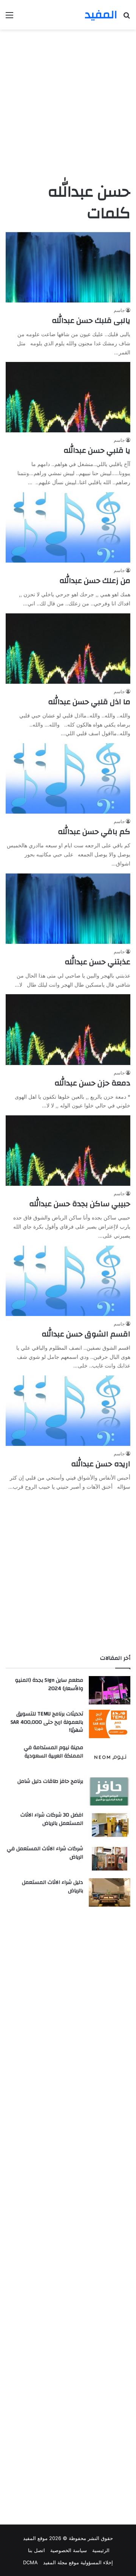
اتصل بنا (36, 2550)
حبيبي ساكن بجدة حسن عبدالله (80, 1204)
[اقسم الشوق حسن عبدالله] (68, 1281)
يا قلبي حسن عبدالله (97, 450)
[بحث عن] (127, 18)
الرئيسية (101, 2550)
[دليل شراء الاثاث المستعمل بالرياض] (110, 1892)
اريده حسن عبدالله (101, 1464)
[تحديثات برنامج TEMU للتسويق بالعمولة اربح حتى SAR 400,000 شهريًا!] (110, 1724)
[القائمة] (9, 18)
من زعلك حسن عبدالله (95, 581)
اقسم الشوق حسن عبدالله (86, 1334)
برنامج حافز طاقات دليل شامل (50, 1781)
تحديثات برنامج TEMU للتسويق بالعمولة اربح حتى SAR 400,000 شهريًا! (47, 1722)
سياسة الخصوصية (69, 2550)
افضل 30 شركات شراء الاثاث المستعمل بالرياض (52, 1819)
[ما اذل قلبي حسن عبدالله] (68, 649)
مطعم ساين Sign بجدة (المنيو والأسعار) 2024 (49, 1684)
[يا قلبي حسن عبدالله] (68, 397)
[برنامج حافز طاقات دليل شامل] (110, 1791)
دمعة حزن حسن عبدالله (92, 1083)
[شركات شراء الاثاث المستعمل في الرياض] (110, 1859)
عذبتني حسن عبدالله (97, 962)
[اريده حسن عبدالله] (68, 1411)
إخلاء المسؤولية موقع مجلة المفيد (78, 2562)
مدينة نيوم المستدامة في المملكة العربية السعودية (53, 1752)
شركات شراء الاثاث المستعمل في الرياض (45, 1853)
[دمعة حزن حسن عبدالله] (68, 1029)
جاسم (119, 310)
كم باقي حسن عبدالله (94, 832)
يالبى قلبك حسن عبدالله (91, 320)
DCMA (30, 2562)
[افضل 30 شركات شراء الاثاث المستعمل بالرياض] (110, 1825)
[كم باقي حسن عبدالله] (68, 778)
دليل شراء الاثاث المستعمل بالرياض (53, 1887)
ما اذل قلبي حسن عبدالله (89, 702)
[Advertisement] (68, 105)
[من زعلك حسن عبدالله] (68, 527)
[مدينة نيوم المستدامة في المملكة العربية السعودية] (110, 1758)
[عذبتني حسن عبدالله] (68, 909)
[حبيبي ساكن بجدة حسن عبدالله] (68, 1151)
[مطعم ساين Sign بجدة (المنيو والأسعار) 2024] (110, 1690)
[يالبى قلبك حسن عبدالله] (68, 267)
